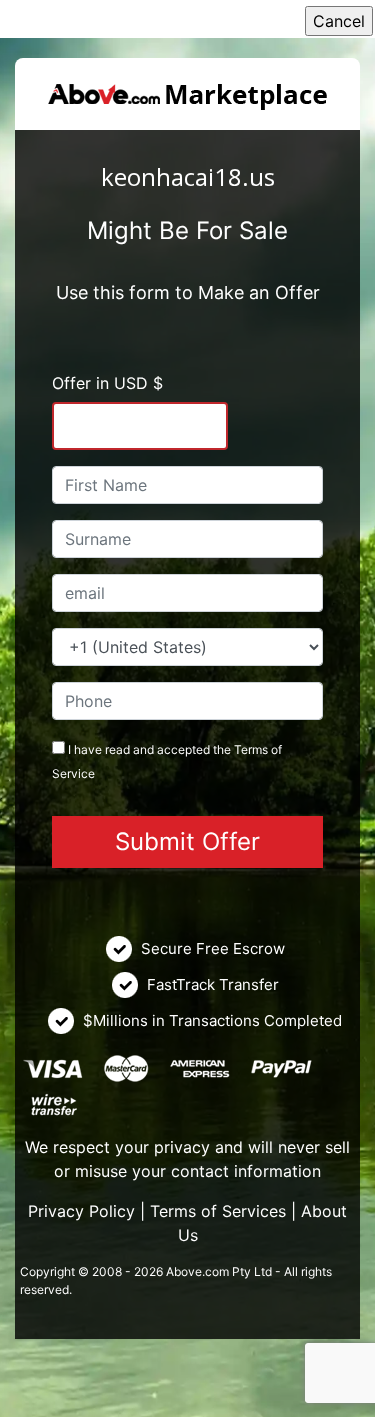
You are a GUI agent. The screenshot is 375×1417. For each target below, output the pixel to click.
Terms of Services (218, 1211)
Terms (251, 749)
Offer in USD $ (107, 383)
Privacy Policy (81, 1211)
